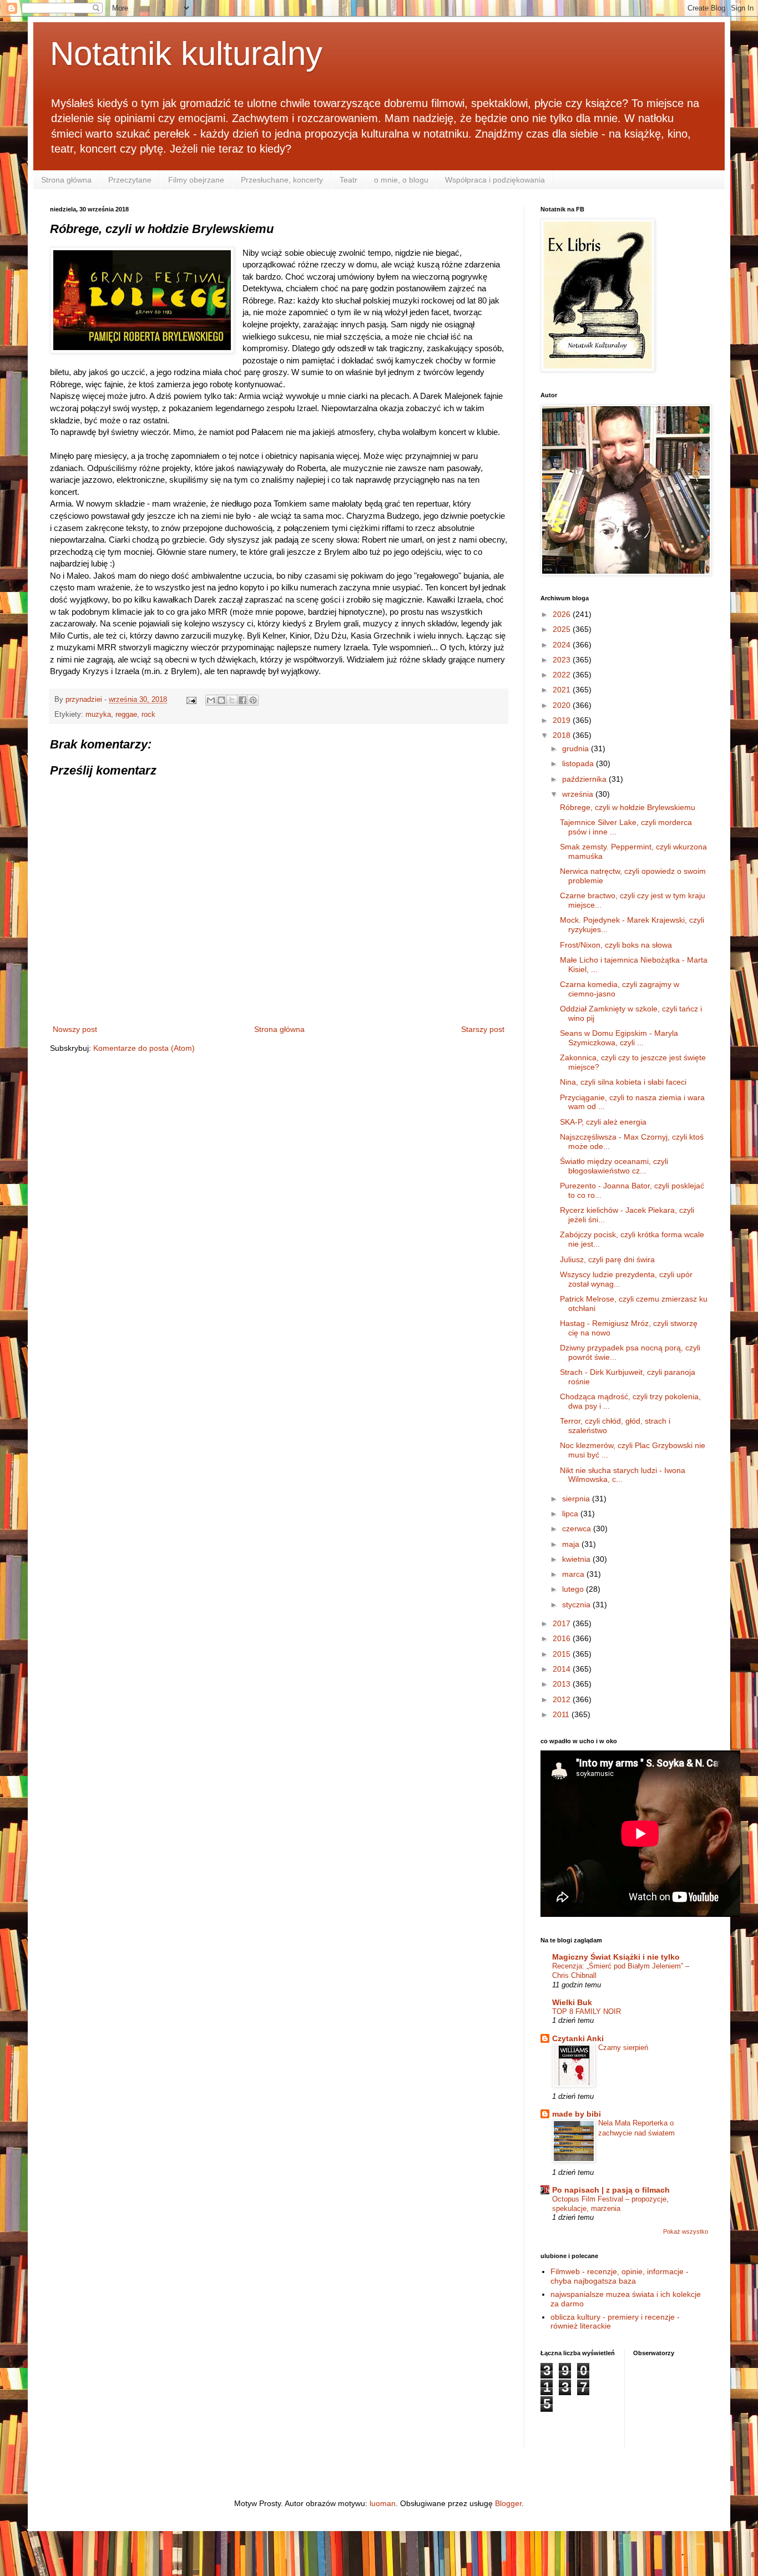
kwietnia (577, 1559)
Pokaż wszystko (686, 2231)
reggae (126, 715)
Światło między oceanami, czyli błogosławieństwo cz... (614, 1166)
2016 (563, 1638)
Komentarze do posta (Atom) (144, 1048)
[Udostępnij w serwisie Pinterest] (253, 700)
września (579, 794)
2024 (563, 645)
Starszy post (483, 1029)
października (585, 779)
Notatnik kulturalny (186, 54)
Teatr (348, 180)
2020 (563, 705)
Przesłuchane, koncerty (282, 180)
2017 (563, 1623)
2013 (563, 1684)
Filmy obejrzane (196, 180)
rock (148, 715)
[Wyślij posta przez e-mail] (191, 700)
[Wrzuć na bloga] (221, 700)
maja (572, 1544)
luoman (383, 2503)
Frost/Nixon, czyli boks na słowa (616, 945)
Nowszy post (75, 1029)
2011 (562, 1714)
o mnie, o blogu (401, 180)
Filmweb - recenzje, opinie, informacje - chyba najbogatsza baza (620, 2276)
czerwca (578, 1529)
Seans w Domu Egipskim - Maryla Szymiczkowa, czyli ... (619, 1038)
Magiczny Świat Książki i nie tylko (616, 1957)
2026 (563, 614)
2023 (563, 660)
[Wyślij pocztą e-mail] (211, 700)
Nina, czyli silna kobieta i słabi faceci (623, 1082)
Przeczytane (130, 180)
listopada (579, 763)
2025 (563, 629)
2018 (563, 735)
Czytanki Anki (578, 2038)
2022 (563, 675)
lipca (571, 1514)
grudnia (577, 748)
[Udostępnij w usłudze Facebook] (242, 700)
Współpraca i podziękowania (495, 180)
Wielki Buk (572, 2002)
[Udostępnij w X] (232, 700)
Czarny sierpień (623, 2048)
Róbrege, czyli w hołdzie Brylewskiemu (628, 807)
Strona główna (66, 180)
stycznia (577, 1605)
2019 (563, 720)
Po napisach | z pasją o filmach (611, 2190)
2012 (563, 1699)
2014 (563, 1669)
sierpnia (577, 1499)
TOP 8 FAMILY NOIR (587, 2011)
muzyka (98, 715)
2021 (563, 690)
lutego (574, 1589)
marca (574, 1574)
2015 (563, 1654)
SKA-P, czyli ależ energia (603, 1122)
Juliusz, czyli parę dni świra (607, 1259)
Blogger (508, 2503)
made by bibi (577, 2114)
